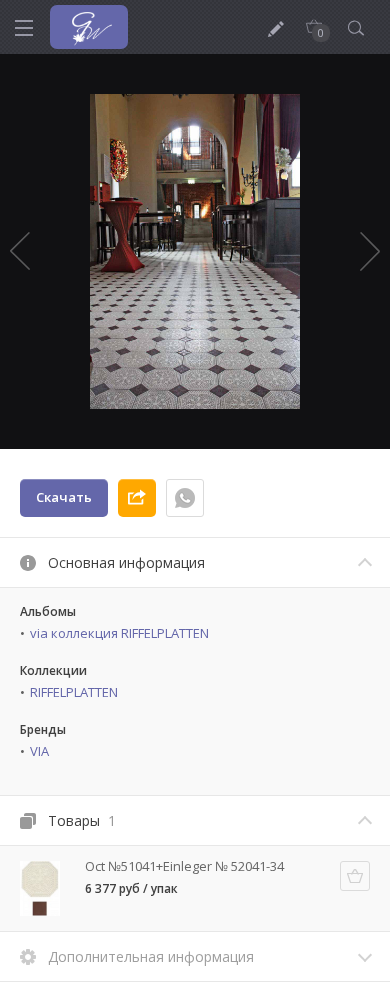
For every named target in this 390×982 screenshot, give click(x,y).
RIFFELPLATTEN (74, 692)
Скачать (64, 497)
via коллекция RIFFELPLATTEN (119, 633)
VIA (39, 751)
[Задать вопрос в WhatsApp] (185, 498)
